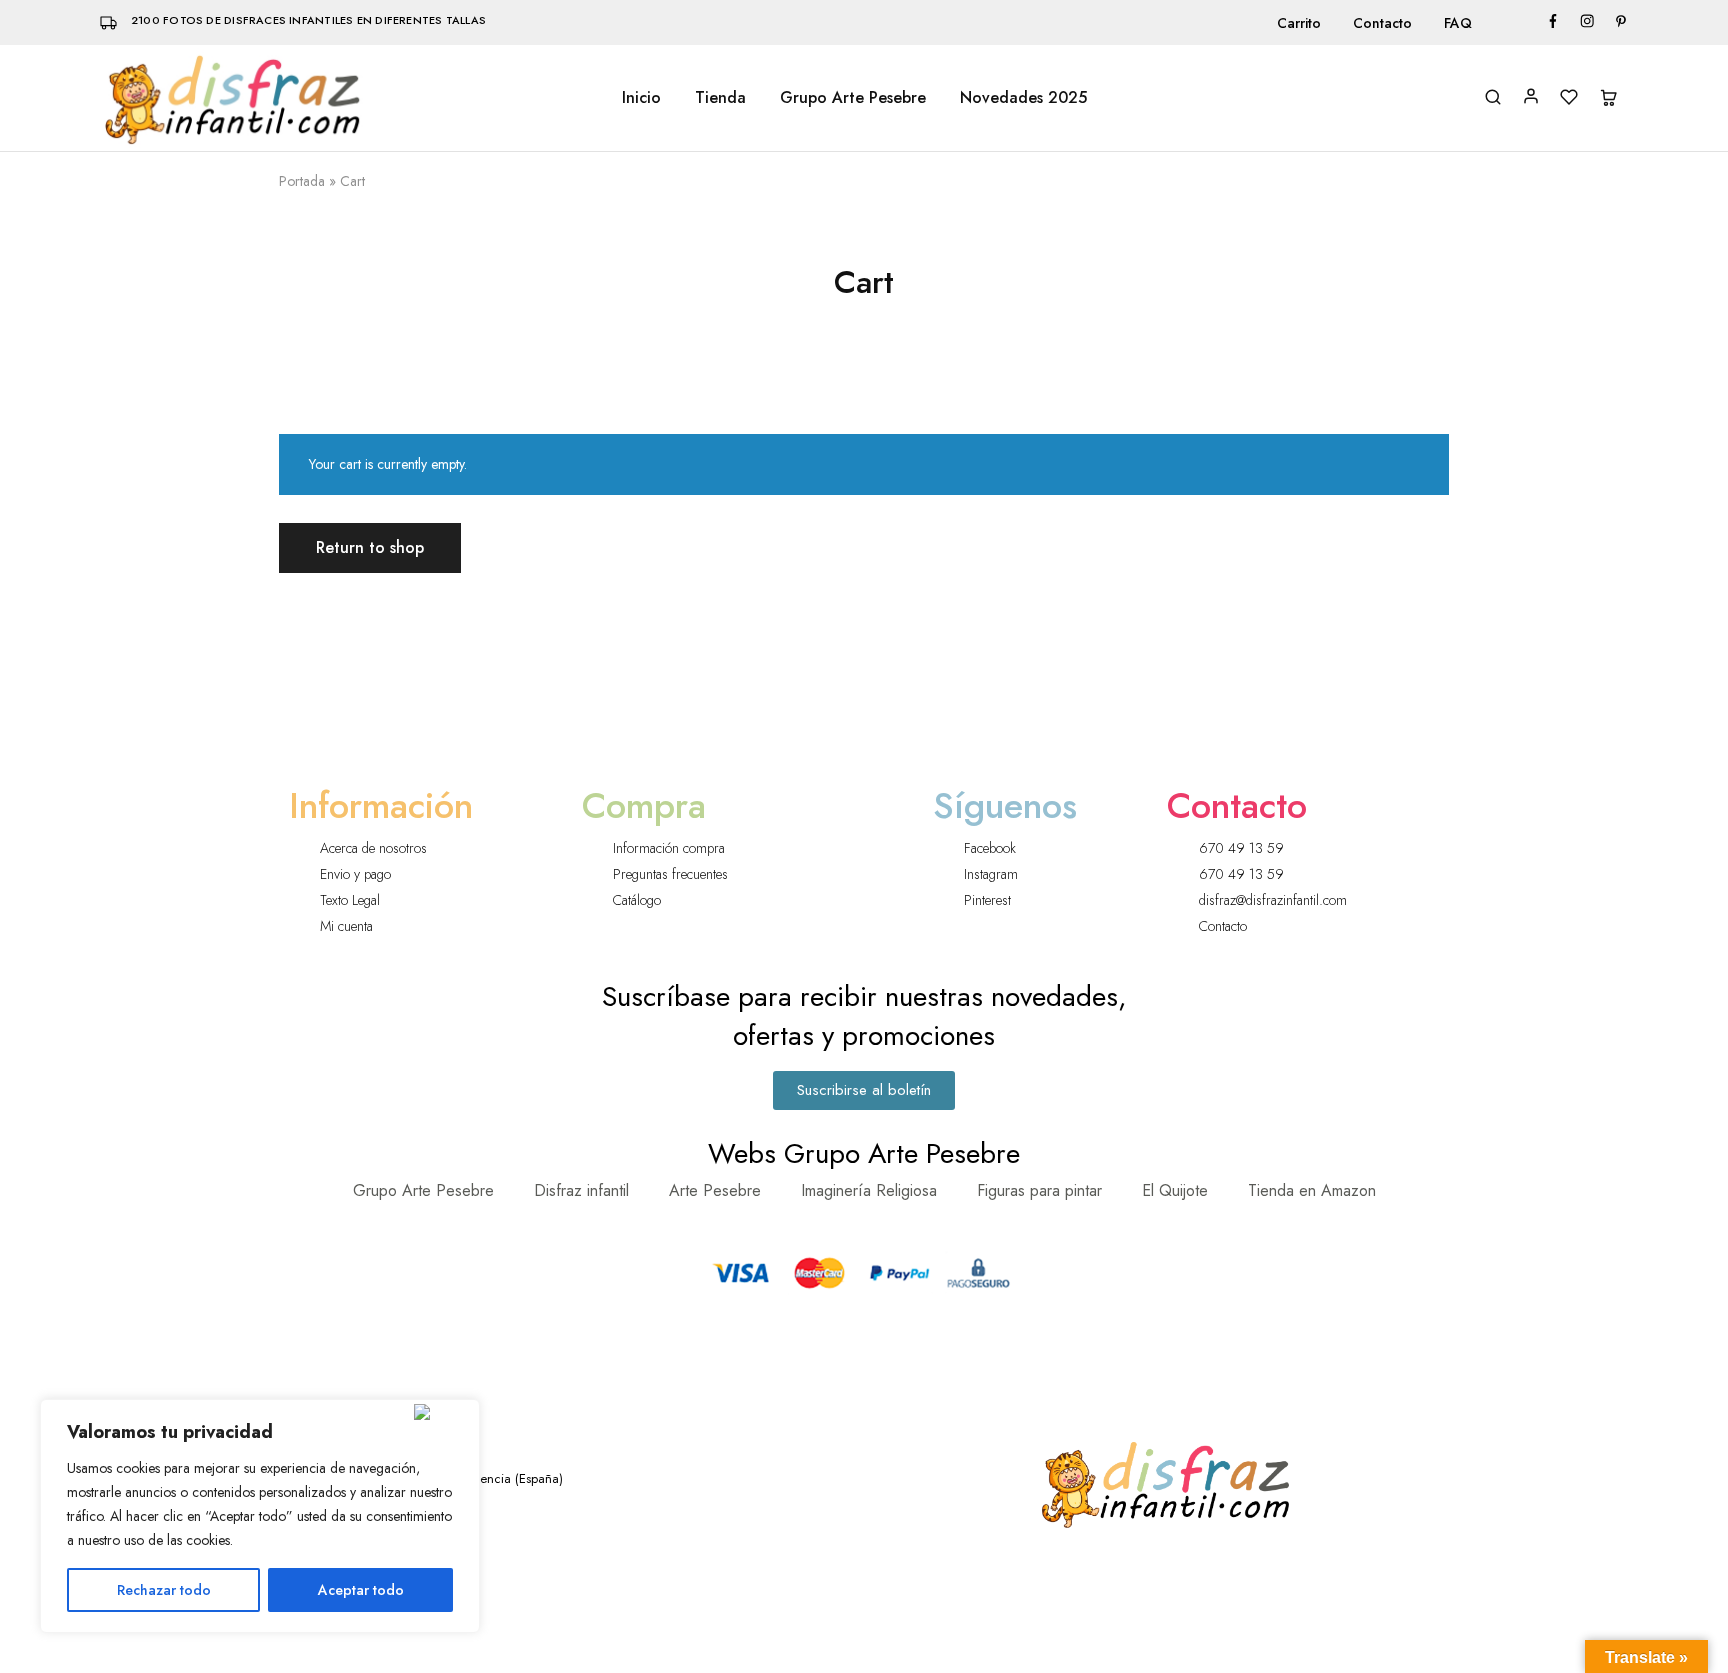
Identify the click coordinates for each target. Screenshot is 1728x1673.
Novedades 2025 (1023, 98)
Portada (302, 181)
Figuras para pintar (1039, 1190)
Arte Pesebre (715, 1190)
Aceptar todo (361, 1590)
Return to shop (370, 547)
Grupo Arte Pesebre (853, 98)
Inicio (641, 98)
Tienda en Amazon (1312, 1190)
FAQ (1458, 23)
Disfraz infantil (581, 1190)
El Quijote (1175, 1190)
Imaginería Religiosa (869, 1190)
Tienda (720, 98)
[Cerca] (442, 1412)
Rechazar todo (164, 1590)
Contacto (1382, 23)
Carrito (1299, 23)
